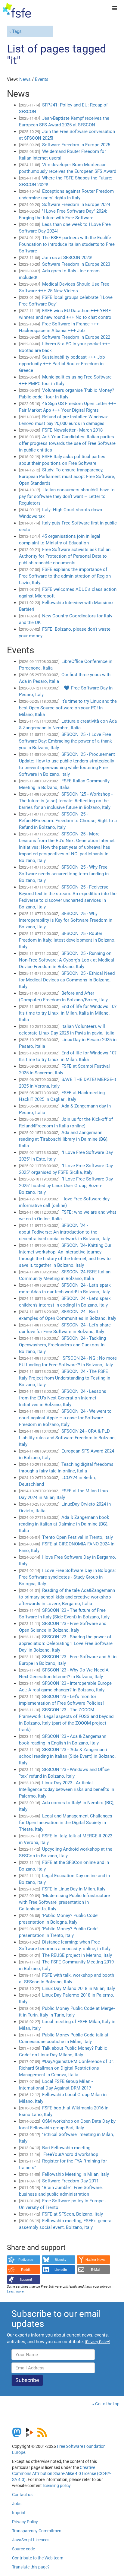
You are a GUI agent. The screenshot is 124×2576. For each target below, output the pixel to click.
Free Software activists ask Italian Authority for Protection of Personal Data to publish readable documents (65, 556)
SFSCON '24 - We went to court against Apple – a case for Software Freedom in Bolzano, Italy (65, 1418)
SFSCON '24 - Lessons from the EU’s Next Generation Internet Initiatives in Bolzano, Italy (63, 1398)
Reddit (26, 2270)
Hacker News (96, 2260)
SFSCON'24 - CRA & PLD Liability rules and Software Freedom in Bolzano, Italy (67, 1438)
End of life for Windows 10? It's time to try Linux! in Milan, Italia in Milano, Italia (68, 1013)
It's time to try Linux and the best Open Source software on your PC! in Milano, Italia (68, 708)
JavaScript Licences (31, 2540)
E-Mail (95, 2270)
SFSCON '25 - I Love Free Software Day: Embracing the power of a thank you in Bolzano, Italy (65, 741)
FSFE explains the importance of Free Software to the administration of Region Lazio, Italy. (65, 576)
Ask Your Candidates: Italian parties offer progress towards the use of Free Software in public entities (67, 443)
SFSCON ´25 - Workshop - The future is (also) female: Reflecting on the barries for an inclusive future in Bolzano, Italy (66, 801)
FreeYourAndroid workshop (70, 2154)
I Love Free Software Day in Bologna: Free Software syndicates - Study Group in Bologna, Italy (67, 1577)
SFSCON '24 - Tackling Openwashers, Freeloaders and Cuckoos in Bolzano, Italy (62, 1345)
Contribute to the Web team (38, 2558)
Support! (26, 2280)
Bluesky (61, 2260)
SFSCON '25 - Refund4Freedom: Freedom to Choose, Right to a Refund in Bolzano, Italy (68, 821)
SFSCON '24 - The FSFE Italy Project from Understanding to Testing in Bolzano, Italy (65, 1378)
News (25, 79)
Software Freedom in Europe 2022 (76, 337)
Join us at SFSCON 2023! (67, 258)
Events (42, 79)
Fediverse (26, 2260)
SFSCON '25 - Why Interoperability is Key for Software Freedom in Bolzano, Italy (66, 920)
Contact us (22, 2495)
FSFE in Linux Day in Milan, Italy (74, 1889)
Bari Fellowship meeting (66, 2148)
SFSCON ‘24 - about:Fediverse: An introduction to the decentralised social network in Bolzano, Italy (64, 1232)
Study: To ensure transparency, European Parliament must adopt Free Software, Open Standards (67, 477)
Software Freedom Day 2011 (70, 2181)
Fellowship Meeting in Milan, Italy (76, 2174)
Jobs (17, 2504)
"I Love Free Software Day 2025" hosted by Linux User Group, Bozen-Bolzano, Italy (66, 1186)
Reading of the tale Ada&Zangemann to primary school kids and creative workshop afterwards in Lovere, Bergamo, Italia (67, 1597)
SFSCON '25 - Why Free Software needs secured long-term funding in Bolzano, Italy (64, 874)
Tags (17, 31)
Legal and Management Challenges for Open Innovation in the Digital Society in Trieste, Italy (66, 1823)
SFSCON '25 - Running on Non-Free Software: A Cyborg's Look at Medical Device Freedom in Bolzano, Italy (67, 960)
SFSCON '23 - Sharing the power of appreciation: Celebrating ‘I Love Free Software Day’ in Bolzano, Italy (66, 1643)
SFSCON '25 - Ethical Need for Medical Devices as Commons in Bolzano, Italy (67, 980)
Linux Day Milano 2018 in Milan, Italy (79, 1988)
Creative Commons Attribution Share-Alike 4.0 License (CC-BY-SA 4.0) (62, 2473)
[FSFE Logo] (17, 11)
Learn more (15, 2291)
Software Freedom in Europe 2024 (76, 204)
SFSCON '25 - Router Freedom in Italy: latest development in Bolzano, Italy (67, 940)
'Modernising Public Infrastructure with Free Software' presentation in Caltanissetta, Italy (64, 1902)
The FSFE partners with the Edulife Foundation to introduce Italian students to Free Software (67, 244)
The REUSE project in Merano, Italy (77, 1955)
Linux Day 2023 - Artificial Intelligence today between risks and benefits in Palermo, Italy (67, 1789)
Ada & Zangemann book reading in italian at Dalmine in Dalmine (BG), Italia (64, 1524)
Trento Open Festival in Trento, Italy (77, 1537)
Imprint (19, 2513)
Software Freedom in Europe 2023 (76, 264)
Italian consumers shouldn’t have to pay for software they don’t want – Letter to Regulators (67, 496)
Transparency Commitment (37, 2531)
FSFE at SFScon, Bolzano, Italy (73, 2214)
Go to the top (107, 2404)
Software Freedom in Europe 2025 (76, 145)
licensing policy (57, 2486)
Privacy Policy (25, 2522)
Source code (23, 2549)
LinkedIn (61, 2270)
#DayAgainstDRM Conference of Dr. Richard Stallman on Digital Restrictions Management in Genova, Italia (66, 2068)
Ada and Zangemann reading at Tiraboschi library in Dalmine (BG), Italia (64, 1139)
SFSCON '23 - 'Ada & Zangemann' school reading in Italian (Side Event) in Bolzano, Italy (67, 1756)
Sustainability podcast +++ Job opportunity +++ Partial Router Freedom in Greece (62, 364)
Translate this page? (31, 2567)
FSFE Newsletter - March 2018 (72, 430)
